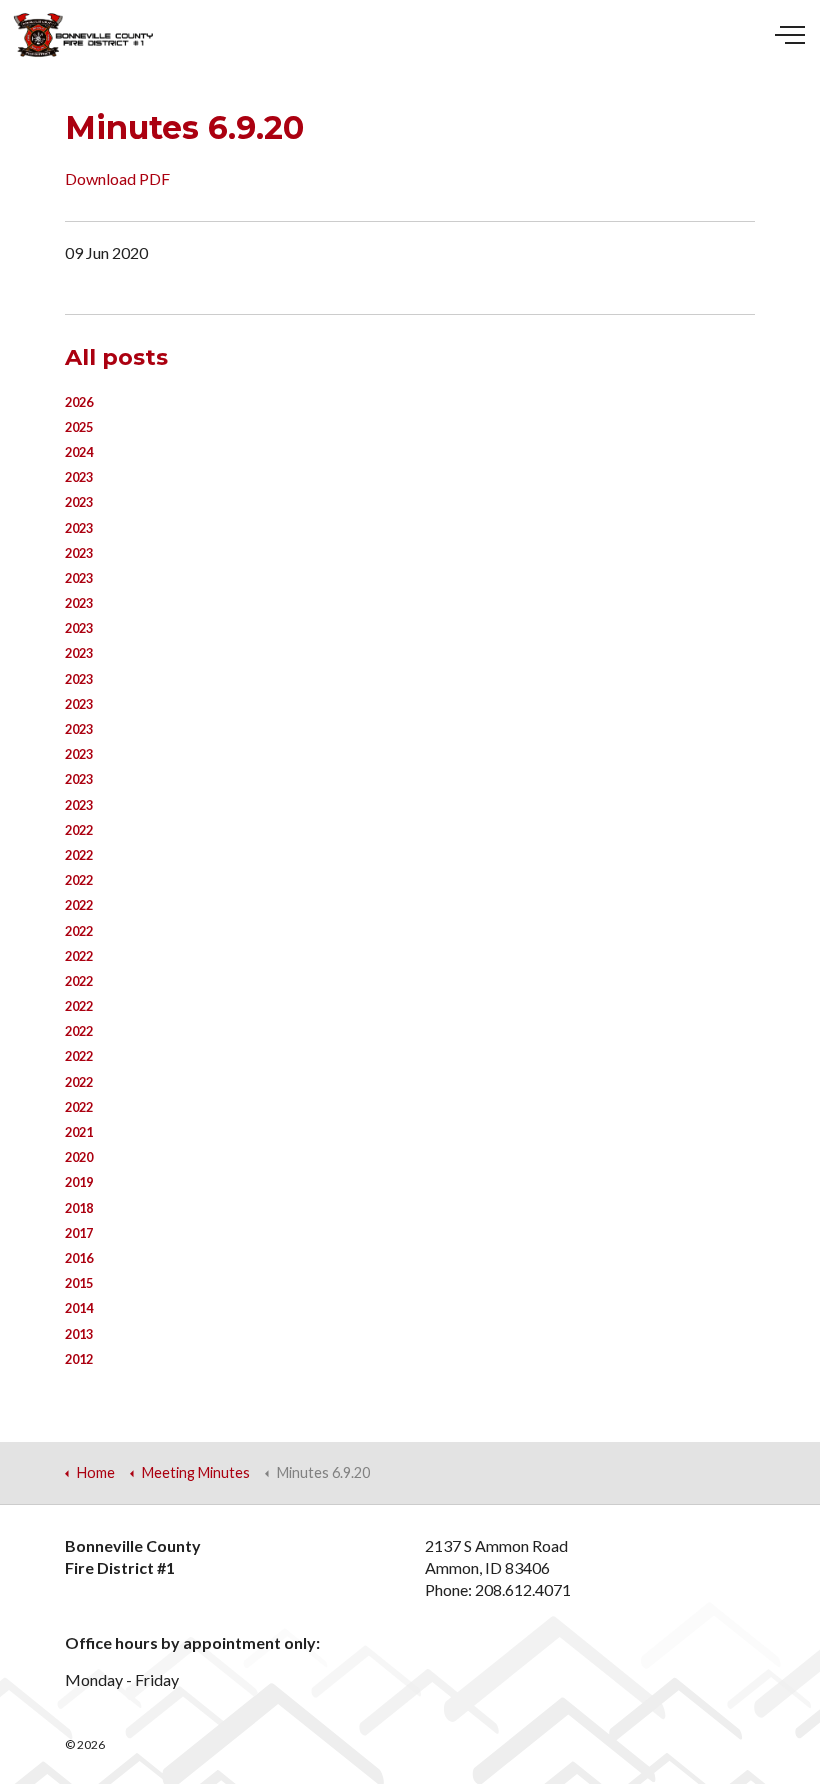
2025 (79, 427)
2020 (79, 1157)
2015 (79, 1283)
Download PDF (117, 178)
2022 (79, 830)
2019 (79, 1182)
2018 (79, 1208)
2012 (79, 1359)
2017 (79, 1233)
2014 (79, 1308)
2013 (79, 1334)
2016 (79, 1258)
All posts (116, 357)
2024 (79, 452)
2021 (79, 1132)
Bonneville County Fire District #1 (83, 35)
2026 (79, 402)
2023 (79, 477)
